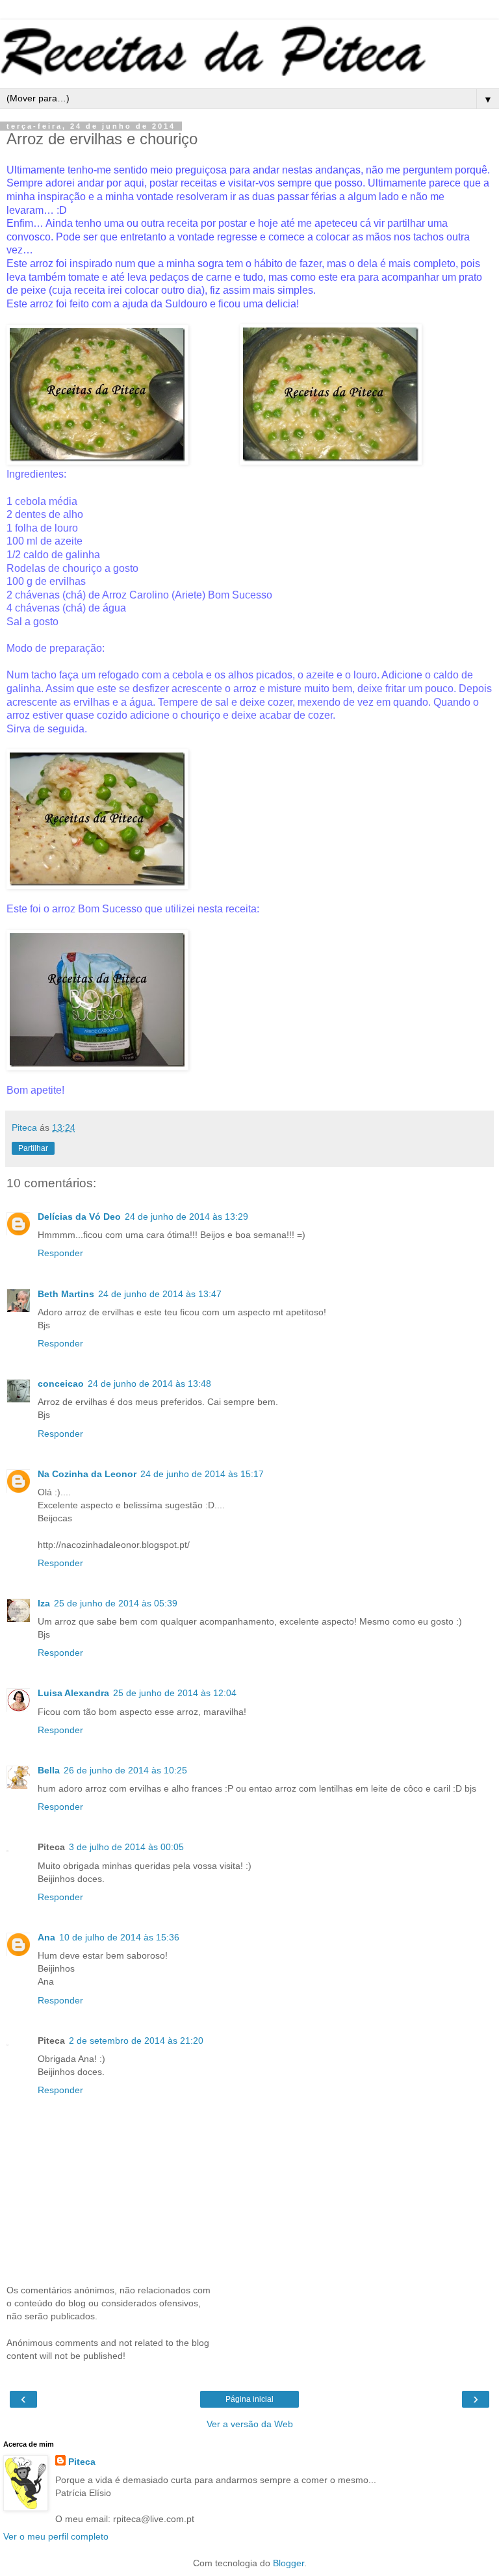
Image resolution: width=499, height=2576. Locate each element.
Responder (60, 1253)
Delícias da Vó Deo (79, 1217)
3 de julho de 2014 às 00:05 (126, 1847)
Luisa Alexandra (73, 1693)
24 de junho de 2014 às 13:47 (160, 1294)
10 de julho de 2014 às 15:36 (119, 1937)
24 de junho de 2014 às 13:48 (149, 1384)
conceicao (61, 1384)
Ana (46, 1937)
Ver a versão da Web (250, 2424)
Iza (44, 1603)
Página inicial (249, 2399)
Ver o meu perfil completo (56, 2536)
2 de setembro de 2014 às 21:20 (136, 2041)
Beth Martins (66, 1294)
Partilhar (33, 1148)
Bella (49, 1770)
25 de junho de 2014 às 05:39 (116, 1603)
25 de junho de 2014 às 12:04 (175, 1693)
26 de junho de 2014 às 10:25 (125, 1770)
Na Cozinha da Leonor (87, 1474)
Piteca (82, 2462)
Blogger (288, 2563)
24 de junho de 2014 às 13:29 (186, 1217)
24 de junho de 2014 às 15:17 (202, 1474)
